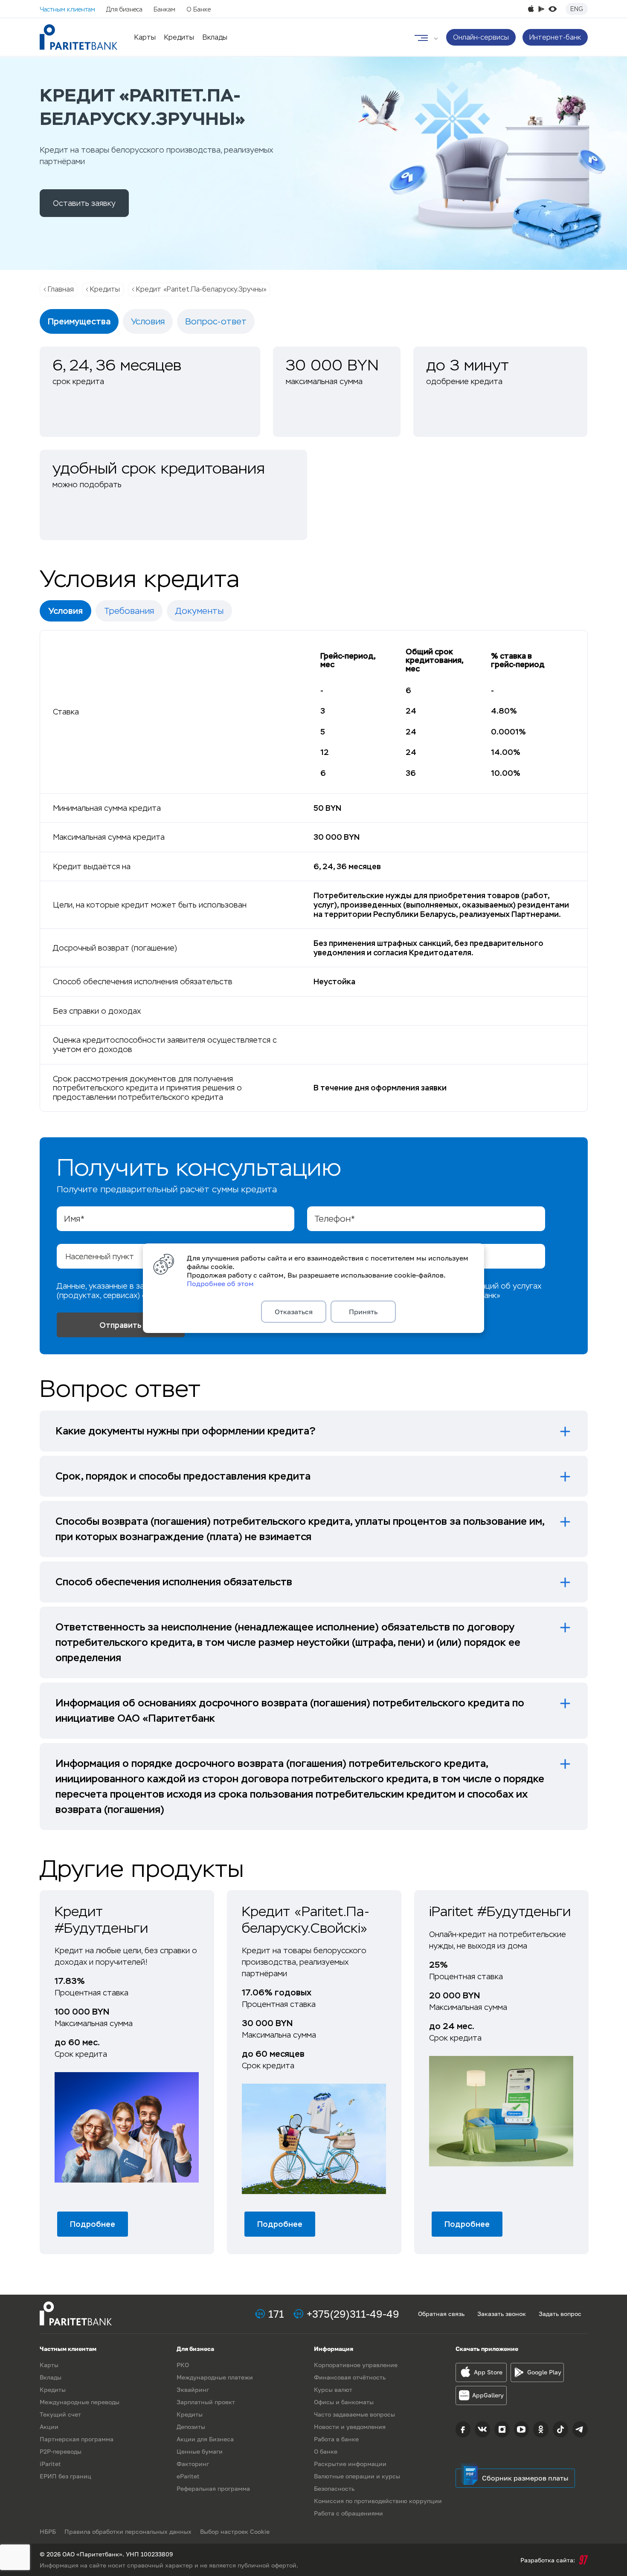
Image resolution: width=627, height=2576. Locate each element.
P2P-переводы (61, 2451)
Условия (148, 321)
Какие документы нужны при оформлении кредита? (186, 1431)
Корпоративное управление (356, 2365)
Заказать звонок (502, 2314)
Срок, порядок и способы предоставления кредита (183, 1476)
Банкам (164, 9)
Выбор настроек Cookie (235, 2531)
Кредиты (179, 37)
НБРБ (48, 2531)
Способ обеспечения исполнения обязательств (174, 1582)
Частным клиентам (67, 9)
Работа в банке (336, 2439)
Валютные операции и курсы (357, 2476)
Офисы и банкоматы (344, 2402)
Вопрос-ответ (216, 321)
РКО (183, 2365)
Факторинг (193, 2464)
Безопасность (334, 2488)
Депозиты (191, 2427)
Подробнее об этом (220, 1284)
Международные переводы (80, 2402)
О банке (326, 2451)
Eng (577, 9)
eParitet (188, 2476)
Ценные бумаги (200, 2451)
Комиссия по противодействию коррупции (378, 2501)
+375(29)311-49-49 (353, 2314)
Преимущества (79, 321)
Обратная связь (441, 2314)
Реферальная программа (213, 2488)
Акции (49, 2427)
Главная (61, 289)
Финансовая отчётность (350, 2377)
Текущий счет (60, 2414)
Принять (363, 1312)
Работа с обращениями (348, 2513)
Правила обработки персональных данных (128, 2531)
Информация (334, 2349)
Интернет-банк (555, 37)
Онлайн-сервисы (481, 37)
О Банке (199, 9)
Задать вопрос (560, 2314)
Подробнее (93, 2224)
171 (276, 2314)
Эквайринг (193, 2390)
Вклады (215, 37)
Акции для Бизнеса (205, 2439)
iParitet (50, 2464)
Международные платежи (215, 2377)
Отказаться (294, 1312)
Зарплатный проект (206, 2402)
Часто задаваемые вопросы (354, 2414)
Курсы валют (333, 2390)
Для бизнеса (124, 9)
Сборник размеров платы (525, 2478)
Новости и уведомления (350, 2427)
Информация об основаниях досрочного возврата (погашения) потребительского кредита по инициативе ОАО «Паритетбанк (290, 1710)
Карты (145, 37)
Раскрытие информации (350, 2464)
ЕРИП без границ (65, 2476)
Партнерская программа (77, 2439)
